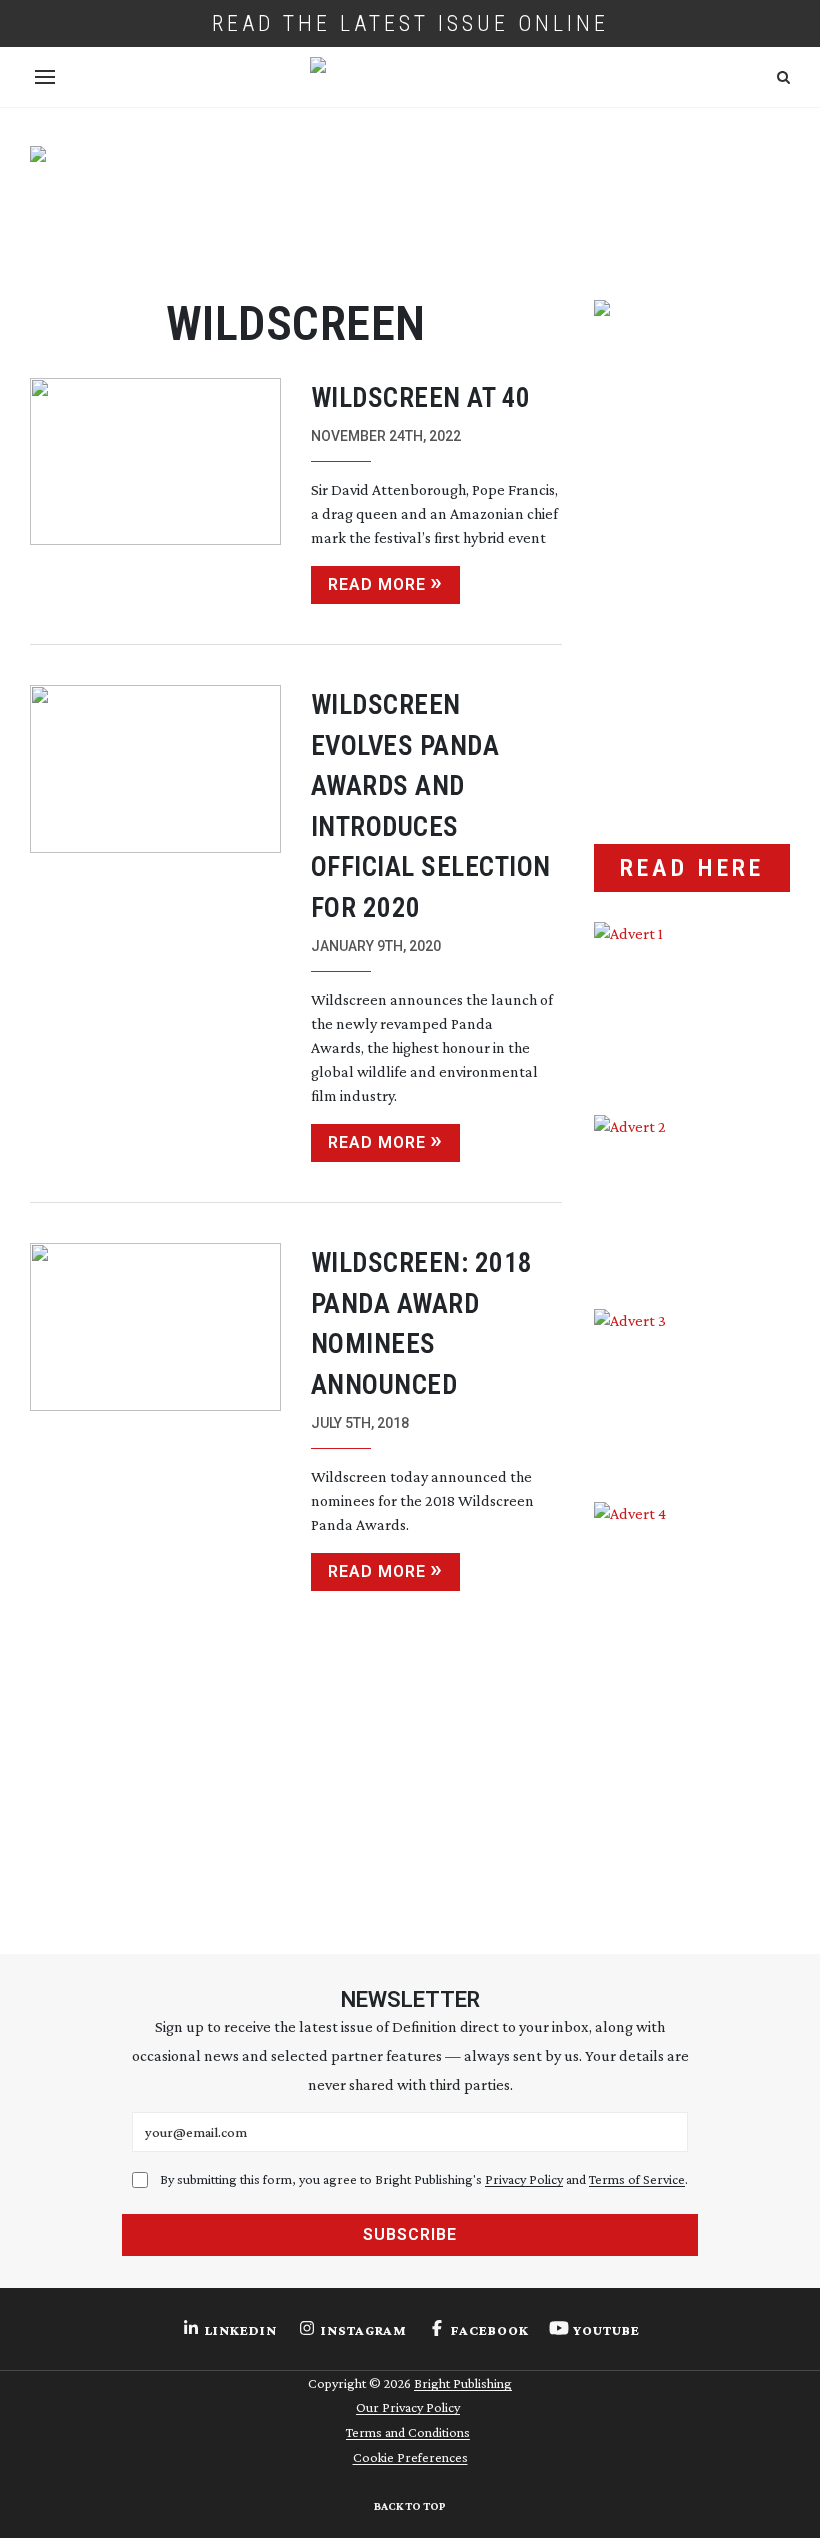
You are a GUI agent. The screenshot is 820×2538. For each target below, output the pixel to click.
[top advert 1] (410, 204)
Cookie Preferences (410, 2457)
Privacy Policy (524, 2179)
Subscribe (410, 2234)
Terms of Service (637, 2179)
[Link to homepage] (410, 77)
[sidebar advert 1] (692, 1003)
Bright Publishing (463, 2383)
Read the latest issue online (410, 23)
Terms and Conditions (408, 2432)
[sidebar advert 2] (692, 1196)
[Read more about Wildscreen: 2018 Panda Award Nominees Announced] (155, 1417)
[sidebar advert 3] (692, 1390)
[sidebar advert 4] (692, 1698)
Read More (377, 584)
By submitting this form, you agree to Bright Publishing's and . (424, 2179)
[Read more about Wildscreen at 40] (155, 491)
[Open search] (783, 77)
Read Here (692, 868)
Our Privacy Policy (408, 2407)
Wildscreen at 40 (421, 398)
